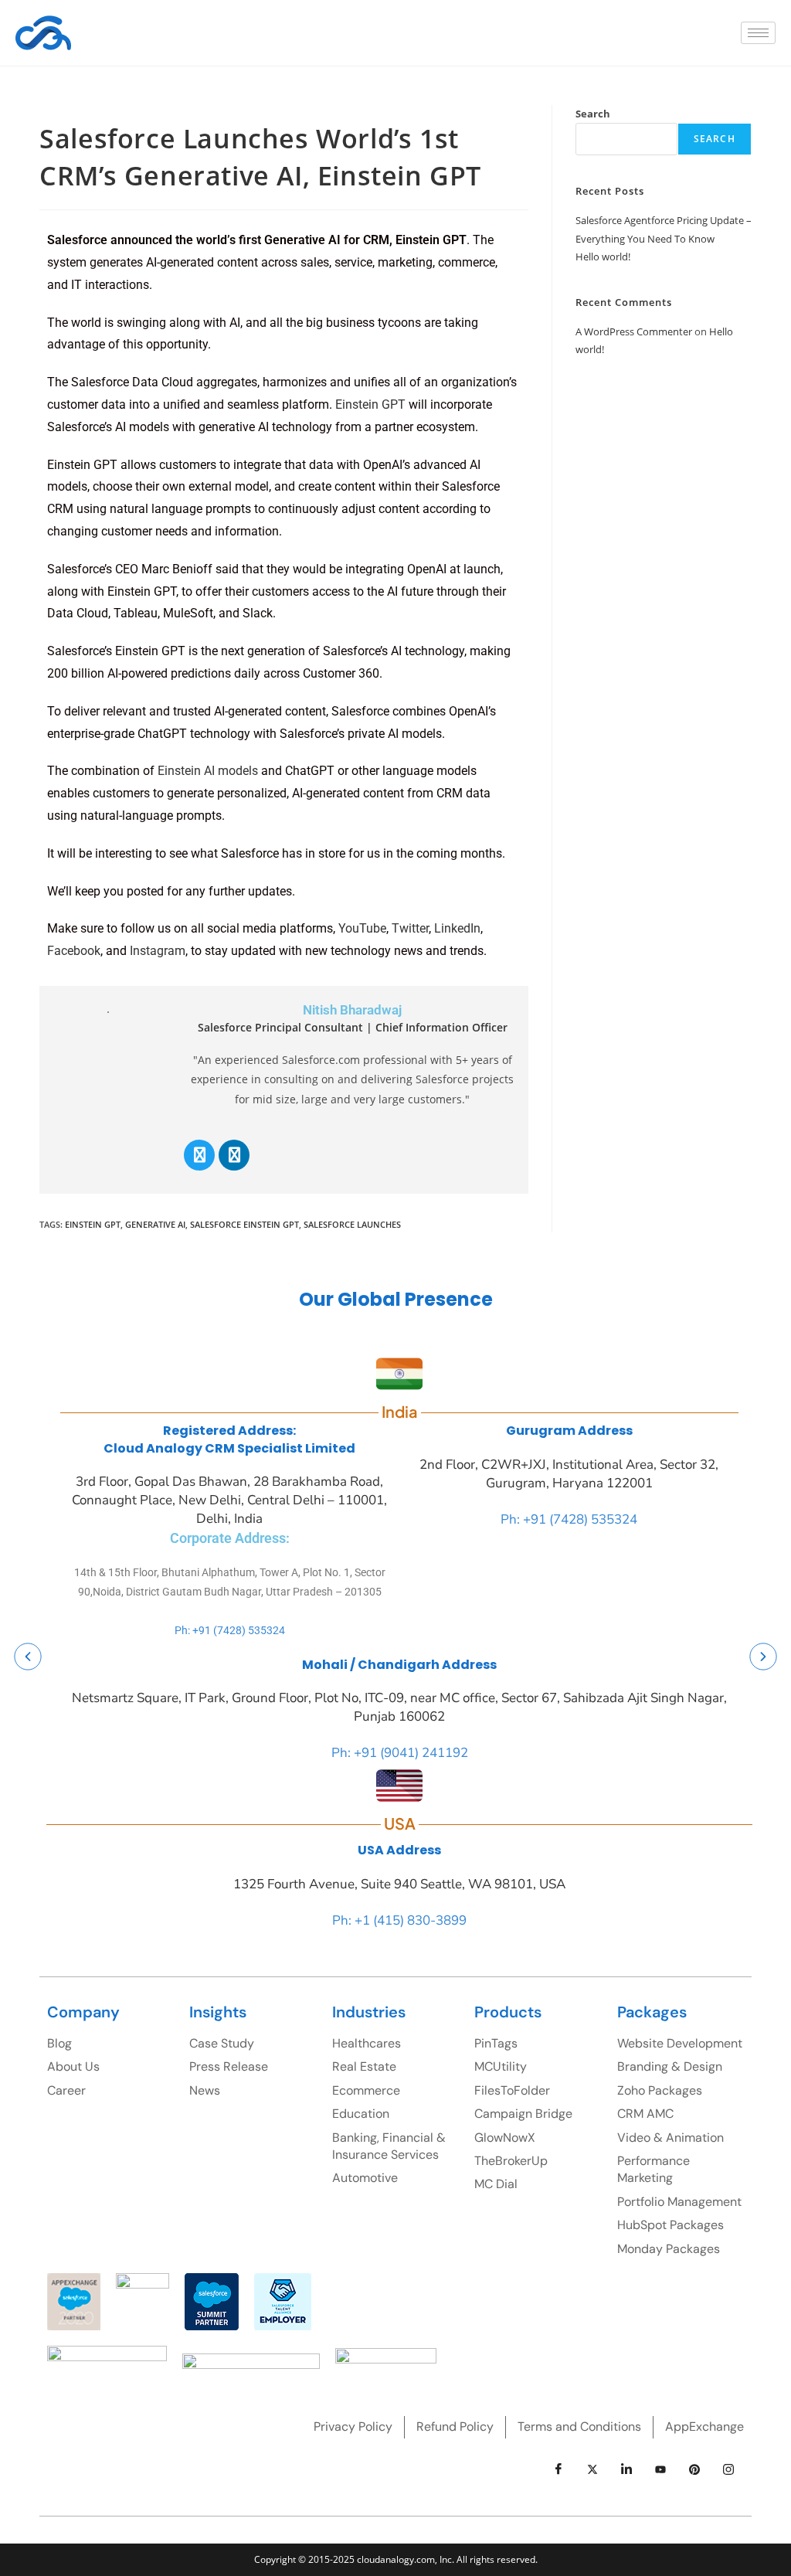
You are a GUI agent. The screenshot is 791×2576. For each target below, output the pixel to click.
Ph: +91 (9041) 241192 (400, 1753)
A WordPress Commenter (634, 331)
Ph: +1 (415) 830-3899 (399, 1920)
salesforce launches (352, 1224)
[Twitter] (199, 1155)
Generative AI (155, 1224)
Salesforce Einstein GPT (244, 1224)
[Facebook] (558, 2469)
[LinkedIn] (626, 2469)
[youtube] (660, 2469)
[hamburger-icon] (758, 33)
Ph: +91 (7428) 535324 (230, 1630)
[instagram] (728, 2469)
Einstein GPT (93, 1224)
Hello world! (603, 257)
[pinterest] (694, 2469)
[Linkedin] (234, 1155)
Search (593, 114)
